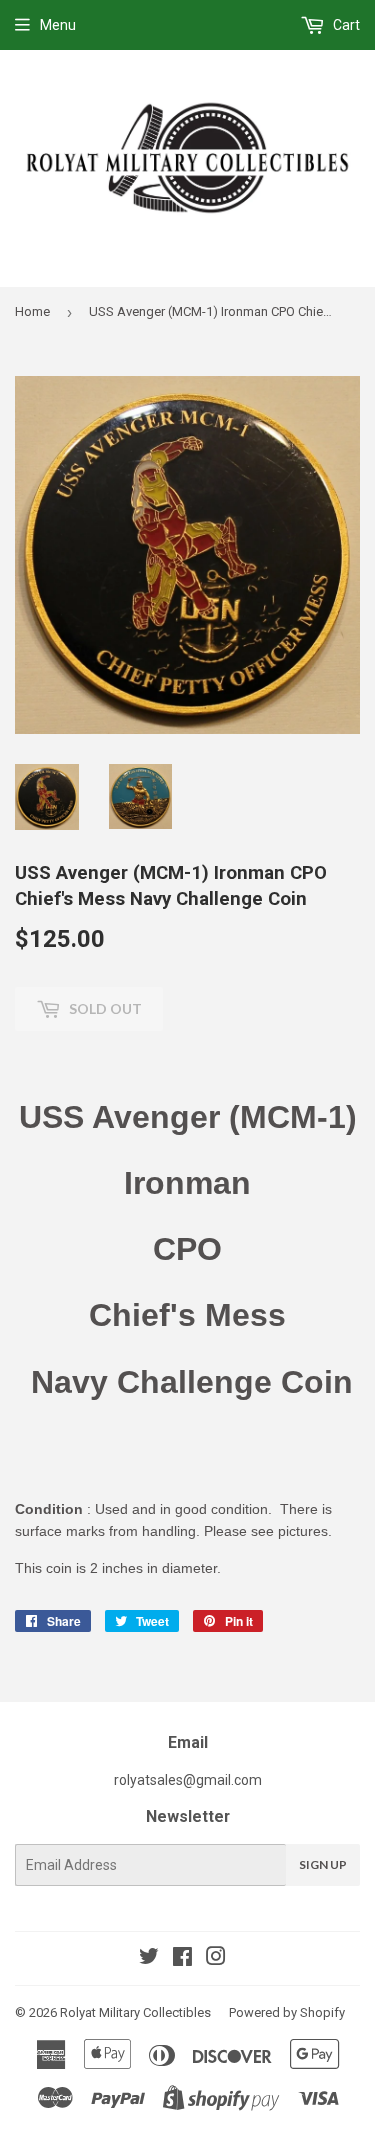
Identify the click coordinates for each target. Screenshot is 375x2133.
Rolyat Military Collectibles (135, 2012)
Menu (58, 25)
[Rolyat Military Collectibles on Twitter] (149, 1959)
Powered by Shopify (287, 2012)
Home (32, 311)
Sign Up (323, 1864)
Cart (345, 25)
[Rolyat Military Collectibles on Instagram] (216, 1959)
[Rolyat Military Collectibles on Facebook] (182, 1959)
